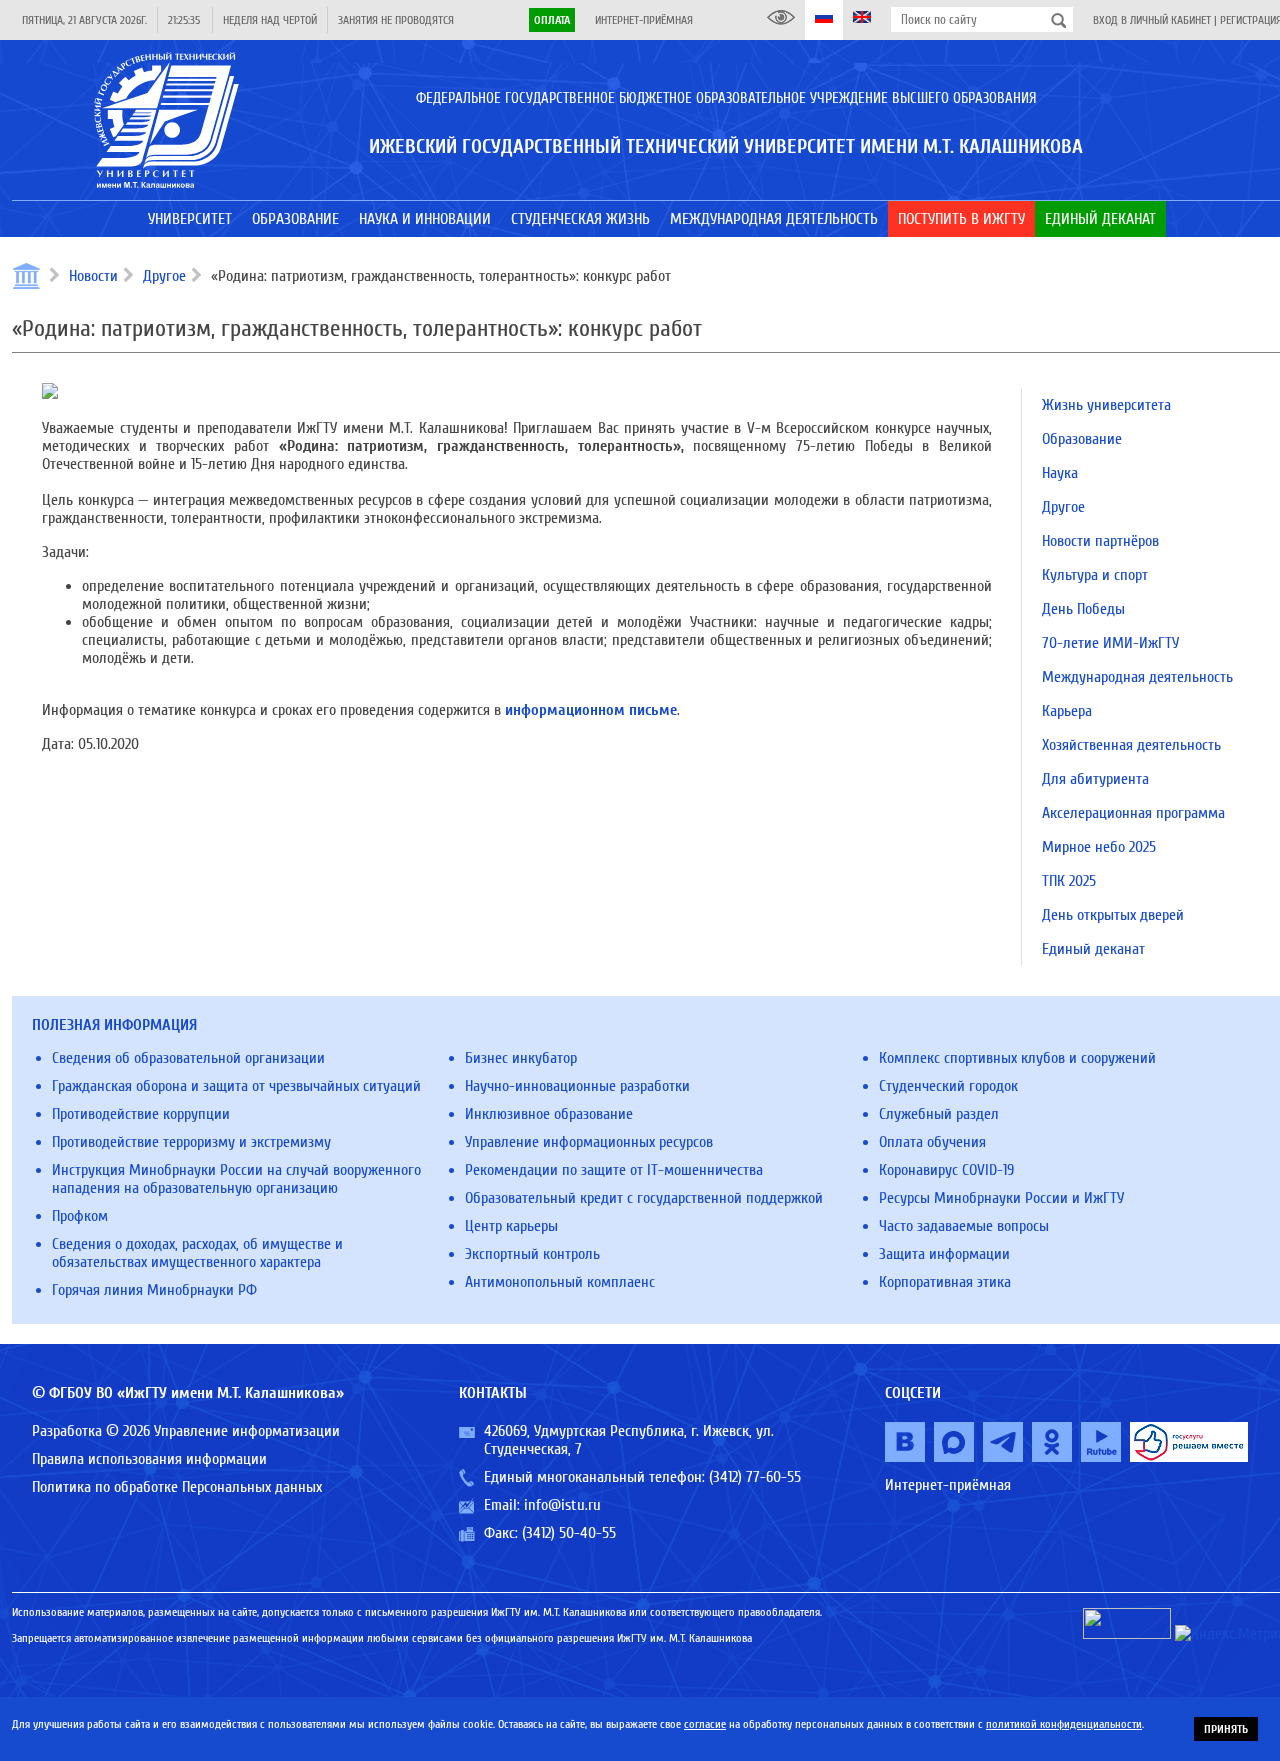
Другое (164, 276)
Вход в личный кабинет (1152, 20)
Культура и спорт (1095, 575)
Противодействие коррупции (141, 1114)
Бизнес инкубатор (521, 1058)
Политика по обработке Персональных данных (177, 1487)
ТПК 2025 (1069, 881)
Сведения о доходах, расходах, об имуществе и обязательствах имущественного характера (197, 1253)
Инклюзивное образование (549, 1114)
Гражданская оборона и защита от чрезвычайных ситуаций (236, 1086)
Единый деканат (1093, 949)
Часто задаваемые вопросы (964, 1226)
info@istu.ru (562, 1505)
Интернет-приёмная (644, 20)
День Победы (1083, 609)
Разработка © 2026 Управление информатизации (186, 1431)
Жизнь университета (1106, 405)
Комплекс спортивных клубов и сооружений (1017, 1058)
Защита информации (944, 1254)
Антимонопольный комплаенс (560, 1282)
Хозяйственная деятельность (1131, 745)
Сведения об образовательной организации (188, 1058)
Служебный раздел (939, 1114)
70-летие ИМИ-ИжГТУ (1110, 643)
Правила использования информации (149, 1459)
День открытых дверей (1113, 915)
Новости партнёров (1100, 541)
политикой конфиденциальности (1064, 1724)
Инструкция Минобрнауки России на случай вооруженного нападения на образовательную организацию (236, 1179)
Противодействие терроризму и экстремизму (191, 1142)
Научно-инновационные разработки (577, 1086)
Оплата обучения (932, 1142)
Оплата (552, 20)
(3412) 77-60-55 (755, 1477)
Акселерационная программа (1133, 813)
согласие (705, 1724)
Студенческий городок (948, 1086)
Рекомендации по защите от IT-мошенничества (614, 1170)
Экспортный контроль (532, 1254)
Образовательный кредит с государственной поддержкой (644, 1198)
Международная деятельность (1137, 677)
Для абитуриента (1095, 779)
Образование (1082, 439)
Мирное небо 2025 (1099, 847)
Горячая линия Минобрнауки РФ (154, 1290)
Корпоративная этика (945, 1282)
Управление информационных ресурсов (589, 1142)
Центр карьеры (511, 1226)
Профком (80, 1216)
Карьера (1067, 711)
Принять (1226, 1729)
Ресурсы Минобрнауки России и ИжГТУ (1001, 1198)
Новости (93, 276)
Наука (1060, 473)
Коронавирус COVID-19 (946, 1170)
